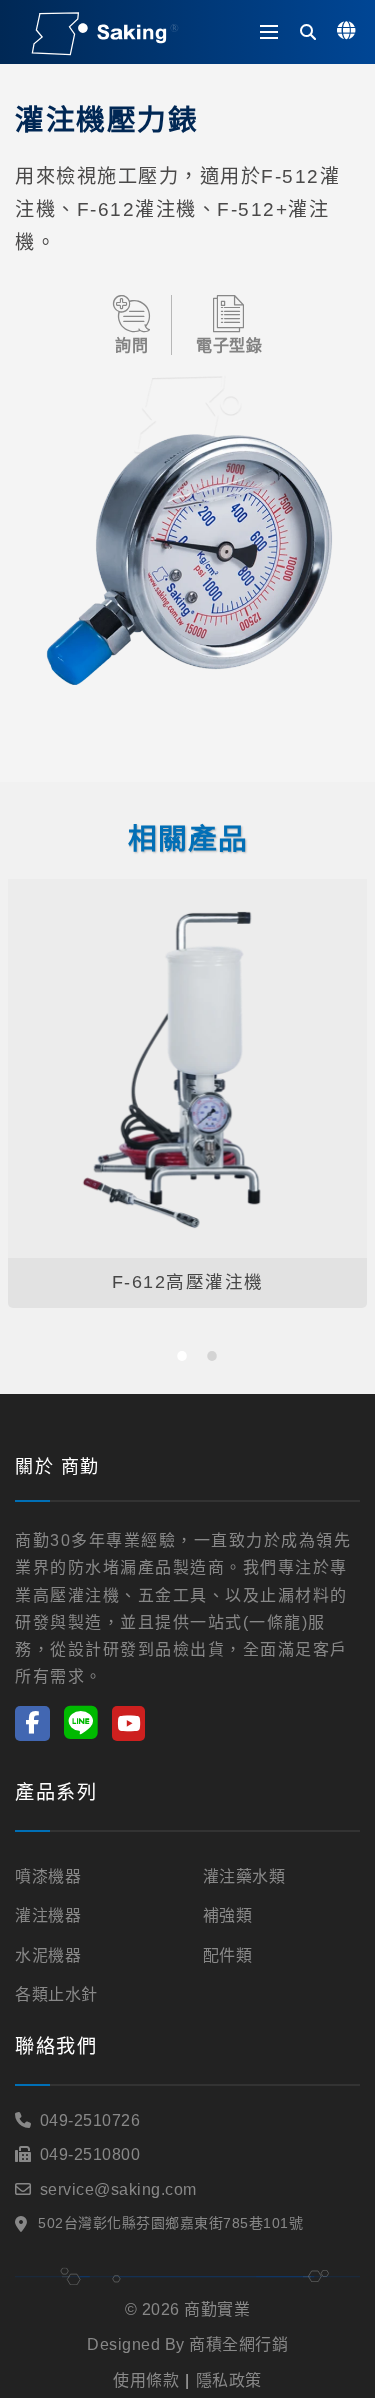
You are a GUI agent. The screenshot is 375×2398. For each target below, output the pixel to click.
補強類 (228, 1915)
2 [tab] (212, 1356)
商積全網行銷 (238, 2344)
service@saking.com (118, 2189)
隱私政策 (229, 2380)
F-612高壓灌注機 (188, 1282)
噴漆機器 (48, 1876)
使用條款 (146, 2380)
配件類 (228, 1955)
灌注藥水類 (244, 1876)
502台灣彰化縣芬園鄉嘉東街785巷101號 (170, 2223)
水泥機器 (48, 1955)
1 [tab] (182, 1356)
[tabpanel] (187, 1094)
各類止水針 (56, 1994)
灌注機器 (48, 1915)
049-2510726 (90, 2120)
